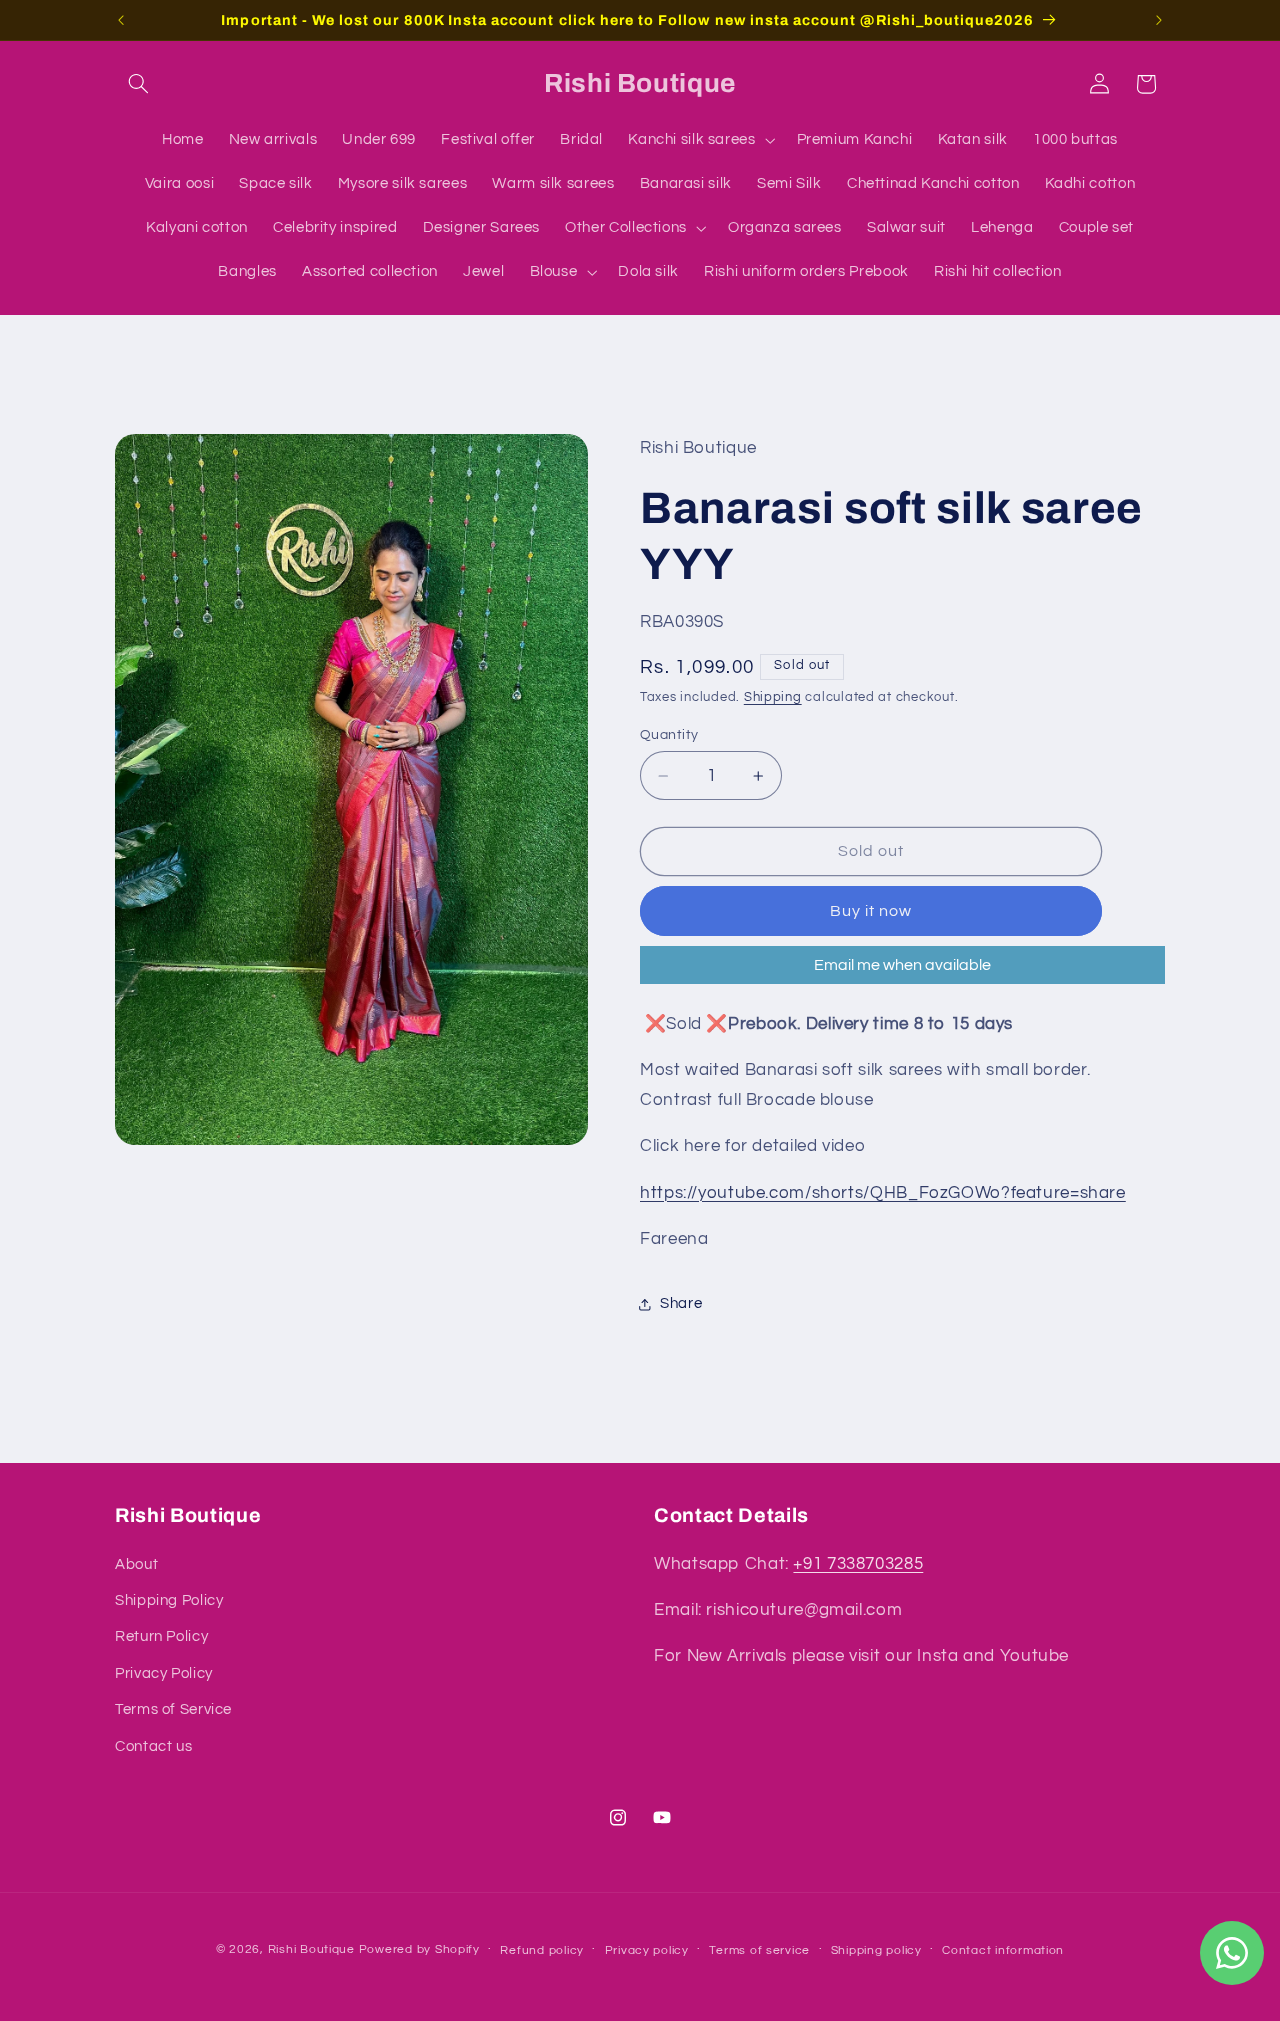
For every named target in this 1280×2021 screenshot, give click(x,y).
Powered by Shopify (419, 1949)
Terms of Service (173, 1709)
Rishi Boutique (311, 1949)
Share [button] (681, 1303)
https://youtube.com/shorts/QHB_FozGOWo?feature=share (883, 1193)
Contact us (153, 1746)
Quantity (669, 735)
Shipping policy (876, 1950)
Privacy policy (647, 1950)
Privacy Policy (164, 1673)
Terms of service (759, 1950)
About (136, 1564)
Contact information (1003, 1950)
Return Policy (161, 1636)
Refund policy (542, 1950)
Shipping (773, 697)
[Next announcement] (1159, 20)
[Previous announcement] (121, 20)
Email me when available (902, 965)
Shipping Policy (169, 1600)
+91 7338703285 (858, 1564)
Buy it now (871, 911)
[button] (138, 84)
